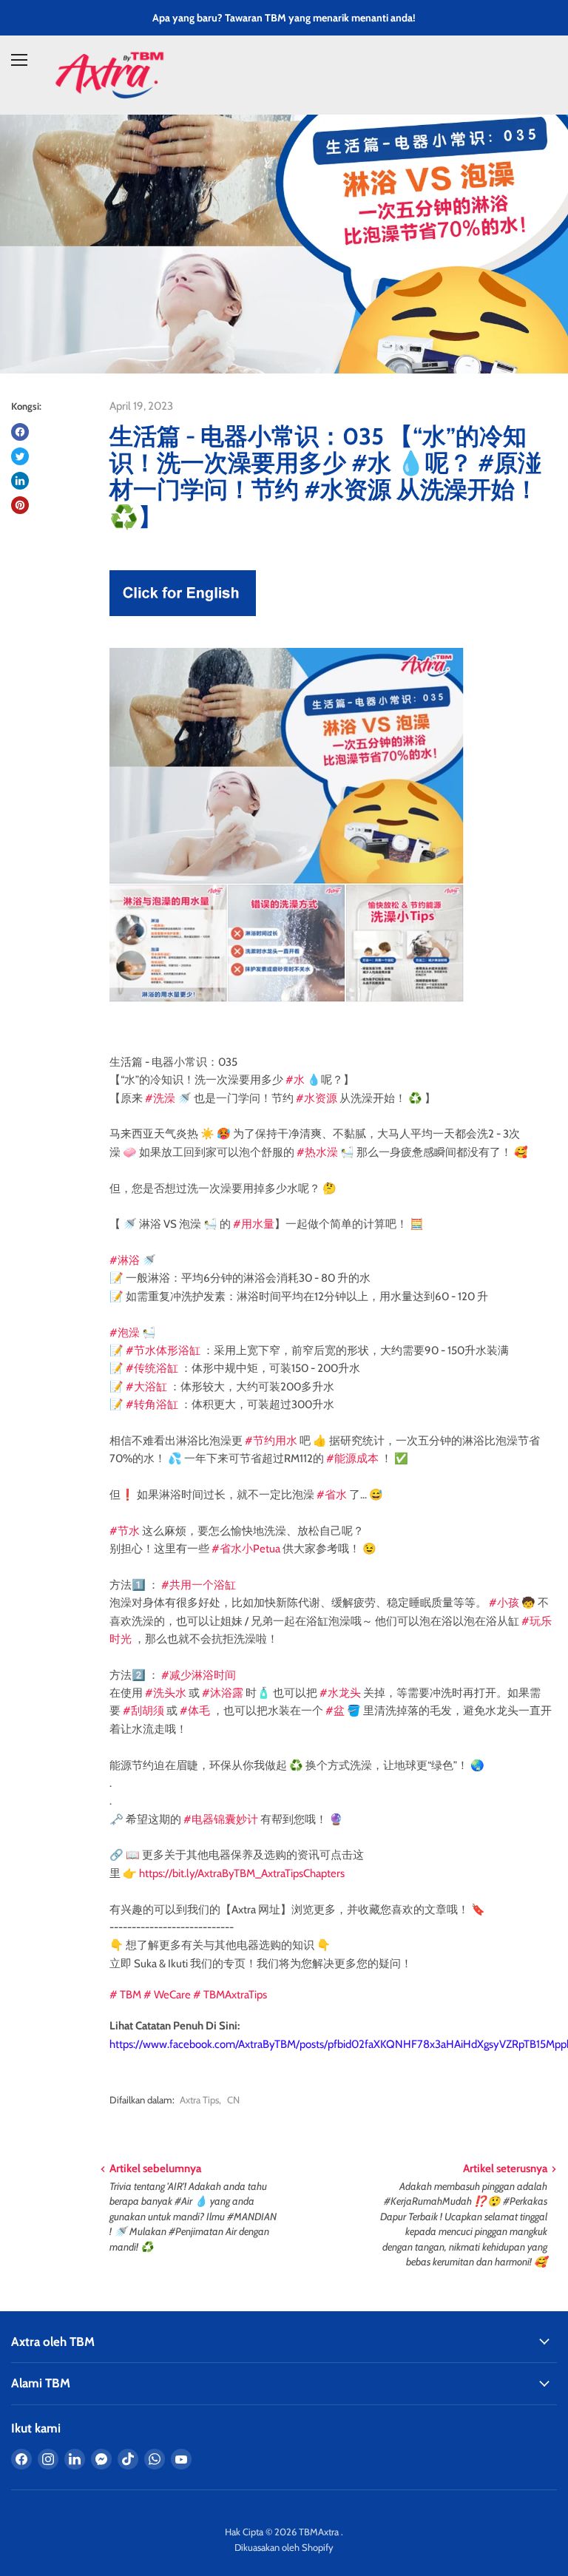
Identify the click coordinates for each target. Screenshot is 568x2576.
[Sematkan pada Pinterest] (20, 505)
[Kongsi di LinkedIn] (20, 481)
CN (233, 2100)
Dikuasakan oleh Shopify (284, 2547)
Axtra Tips (199, 2100)
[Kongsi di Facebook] (20, 432)
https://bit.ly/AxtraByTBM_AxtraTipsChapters (242, 1873)
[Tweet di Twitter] (20, 456)
